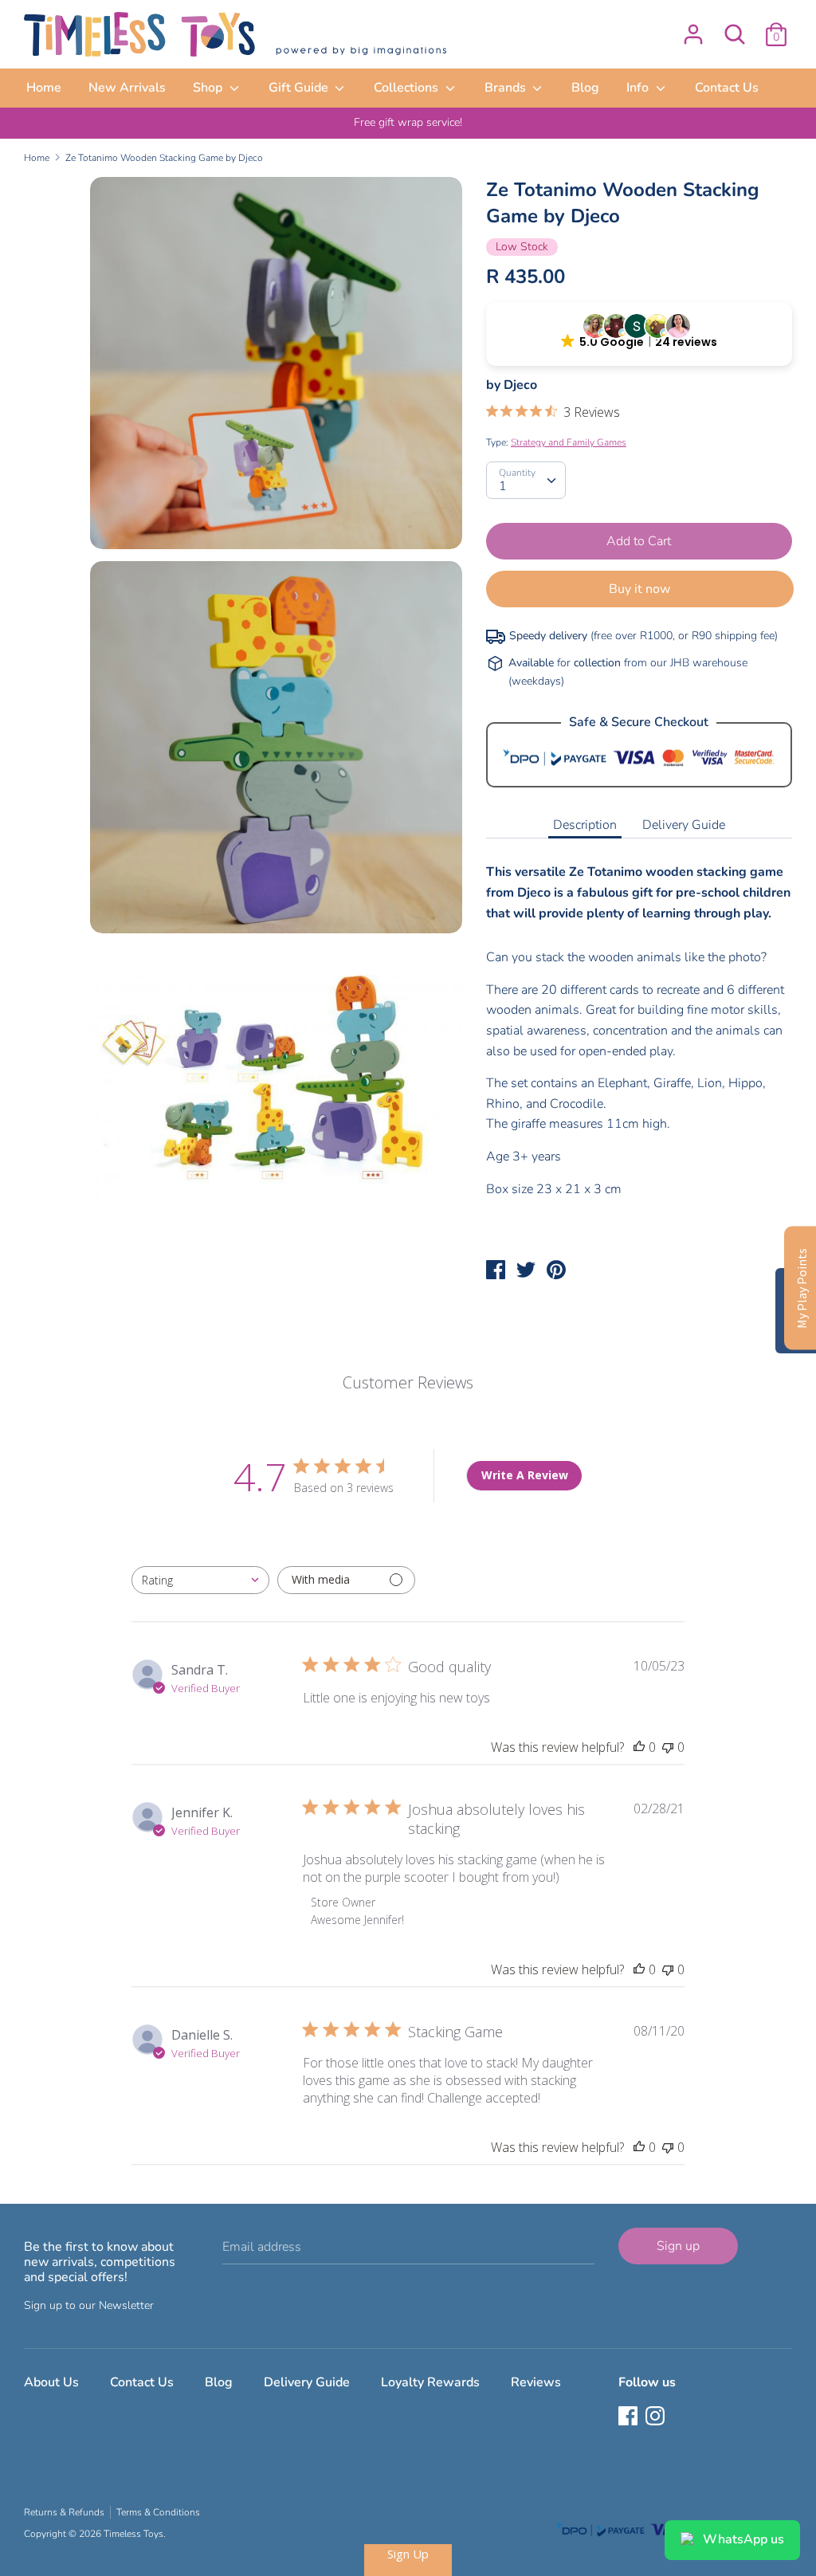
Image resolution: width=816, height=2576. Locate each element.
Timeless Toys (133, 2534)
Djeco (520, 385)
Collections (408, 88)
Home (44, 88)
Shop (209, 88)
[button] (639, 334)
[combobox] (200, 1580)
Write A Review (525, 1475)
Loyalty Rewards (430, 2382)
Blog (585, 88)
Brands (507, 88)
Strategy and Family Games (569, 442)
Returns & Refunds (64, 2512)
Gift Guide (300, 88)
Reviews (536, 2382)
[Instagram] (657, 2417)
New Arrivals (127, 88)
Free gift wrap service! (408, 122)
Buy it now (639, 589)
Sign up (678, 2246)
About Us (51, 2382)
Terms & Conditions (158, 2512)
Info (639, 88)
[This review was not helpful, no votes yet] (668, 1747)
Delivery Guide (684, 825)
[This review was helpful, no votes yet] (639, 1747)
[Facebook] (630, 2417)
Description (585, 825)
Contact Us (727, 88)
